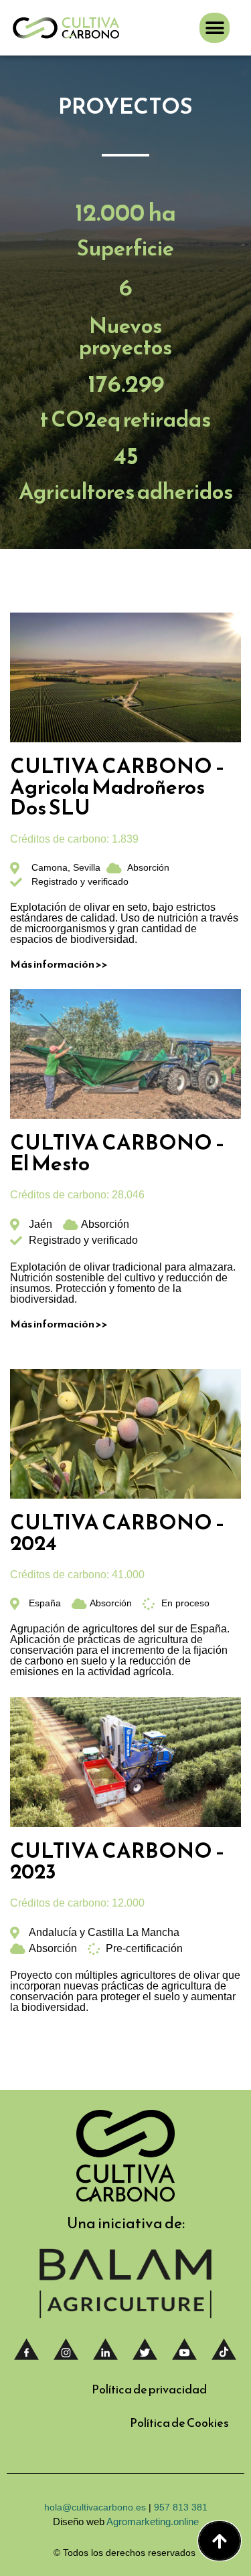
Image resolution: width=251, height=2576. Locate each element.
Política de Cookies (179, 2423)
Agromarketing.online (153, 2521)
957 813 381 (181, 2507)
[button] (215, 28)
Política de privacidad (149, 2389)
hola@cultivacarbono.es (96, 2507)
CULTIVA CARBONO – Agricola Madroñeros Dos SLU (117, 786)
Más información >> (59, 964)
